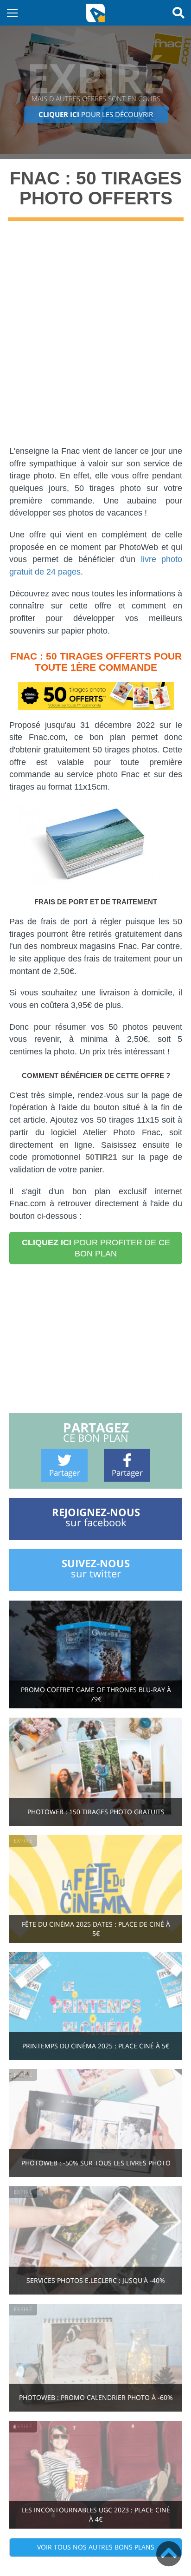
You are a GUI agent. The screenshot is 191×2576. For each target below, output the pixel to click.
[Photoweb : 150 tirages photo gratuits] (96, 1771)
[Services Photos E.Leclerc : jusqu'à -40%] (96, 2239)
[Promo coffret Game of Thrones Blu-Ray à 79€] (96, 1654)
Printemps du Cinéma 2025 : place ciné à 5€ (96, 2046)
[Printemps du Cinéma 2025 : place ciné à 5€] (96, 2005)
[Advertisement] (95, 340)
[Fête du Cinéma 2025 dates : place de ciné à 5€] (96, 1888)
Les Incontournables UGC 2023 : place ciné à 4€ (96, 2514)
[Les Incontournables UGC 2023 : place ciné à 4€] (96, 2474)
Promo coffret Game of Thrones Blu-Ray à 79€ (96, 1694)
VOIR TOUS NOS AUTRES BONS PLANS (96, 2547)
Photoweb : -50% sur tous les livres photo (96, 2163)
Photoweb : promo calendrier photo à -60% (96, 2397)
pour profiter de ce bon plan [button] (96, 1248)
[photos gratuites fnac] (96, 696)
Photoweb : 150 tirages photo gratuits (96, 1812)
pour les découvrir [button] (96, 114)
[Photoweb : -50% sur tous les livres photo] (96, 2122)
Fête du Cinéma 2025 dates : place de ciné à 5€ (96, 1929)
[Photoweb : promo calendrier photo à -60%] (96, 2357)
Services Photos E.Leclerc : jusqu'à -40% (96, 2280)
